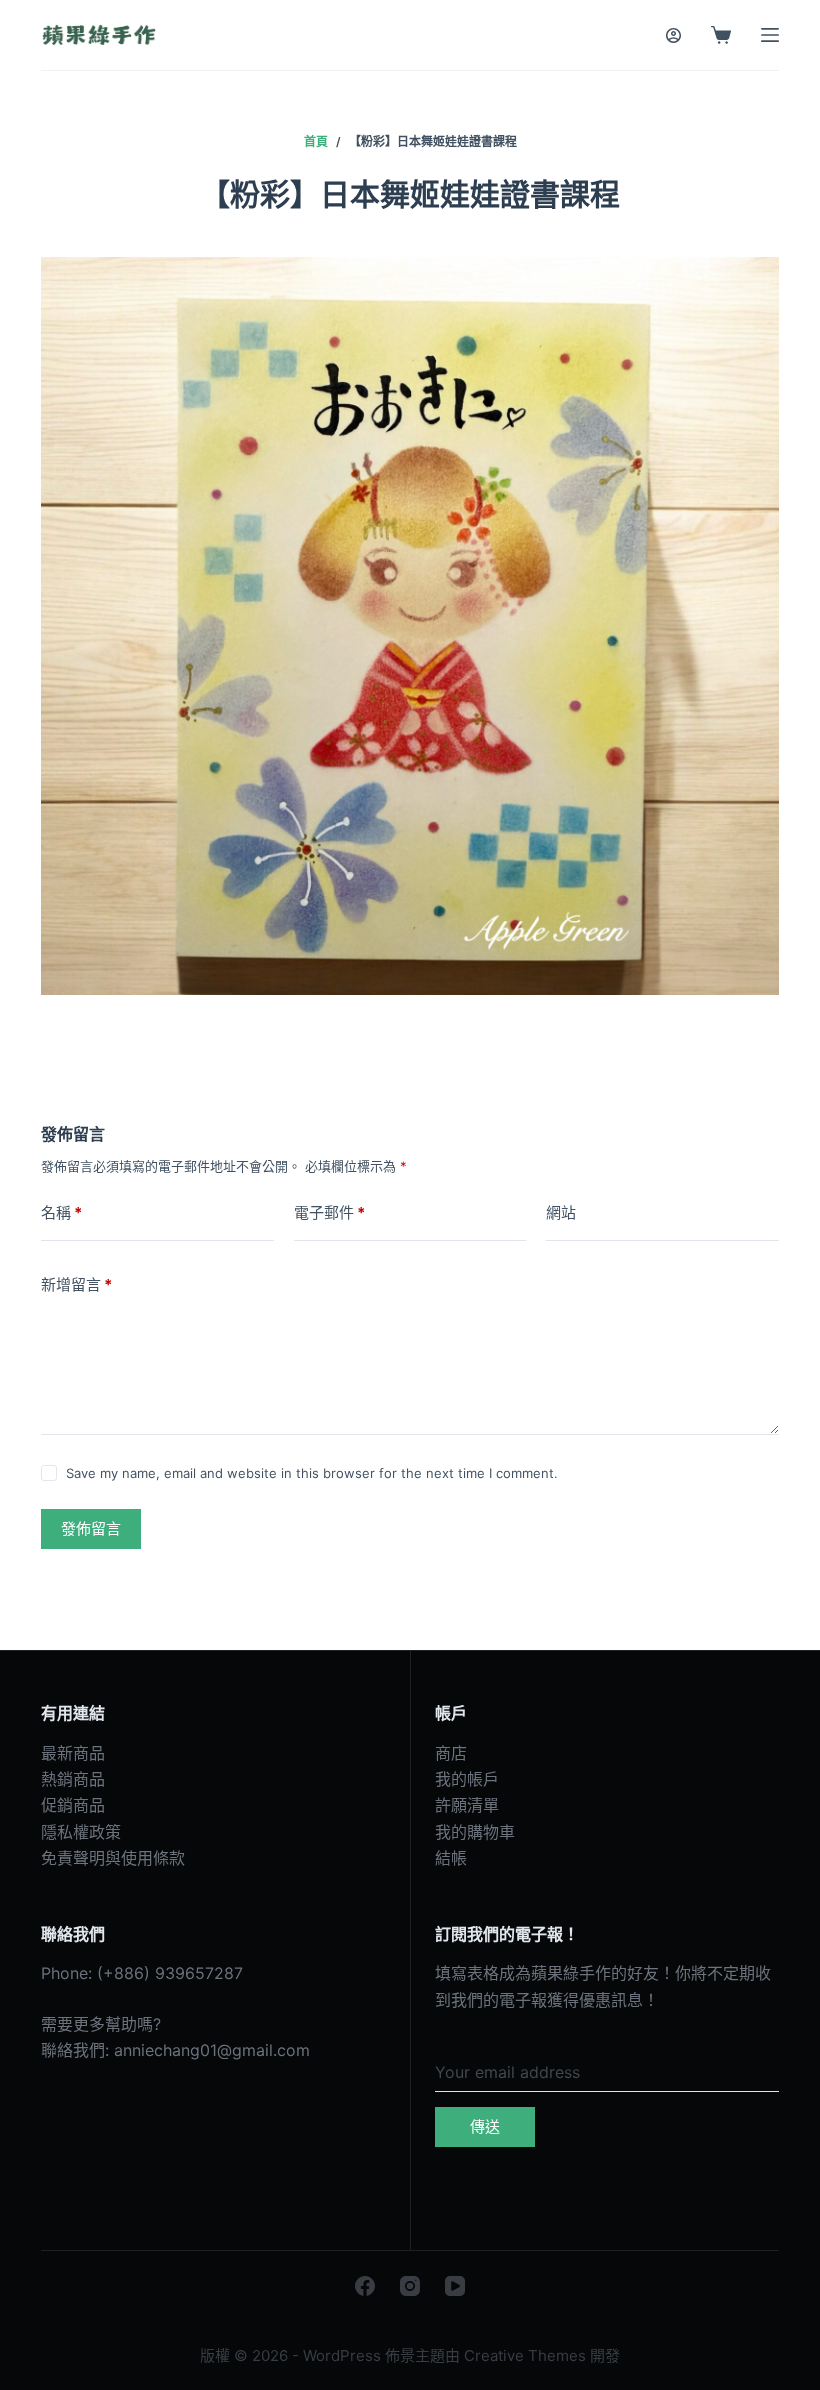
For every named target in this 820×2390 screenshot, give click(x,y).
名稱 (61, 1212)
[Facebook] (365, 2286)
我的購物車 (475, 1832)
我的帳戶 (467, 1779)
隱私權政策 (81, 1832)
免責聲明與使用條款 (113, 1858)
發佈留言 (91, 1528)
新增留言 (76, 1284)
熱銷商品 (73, 1779)
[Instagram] (410, 2286)
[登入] (673, 35)
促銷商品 (73, 1805)
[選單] (770, 35)
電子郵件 (329, 1212)
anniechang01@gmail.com (212, 2050)
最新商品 (73, 1753)
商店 (451, 1753)
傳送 (485, 2126)
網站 (561, 1212)
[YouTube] (455, 2286)
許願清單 (467, 1805)
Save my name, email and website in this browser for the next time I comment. (312, 1473)
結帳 (451, 1858)
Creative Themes (525, 2355)
